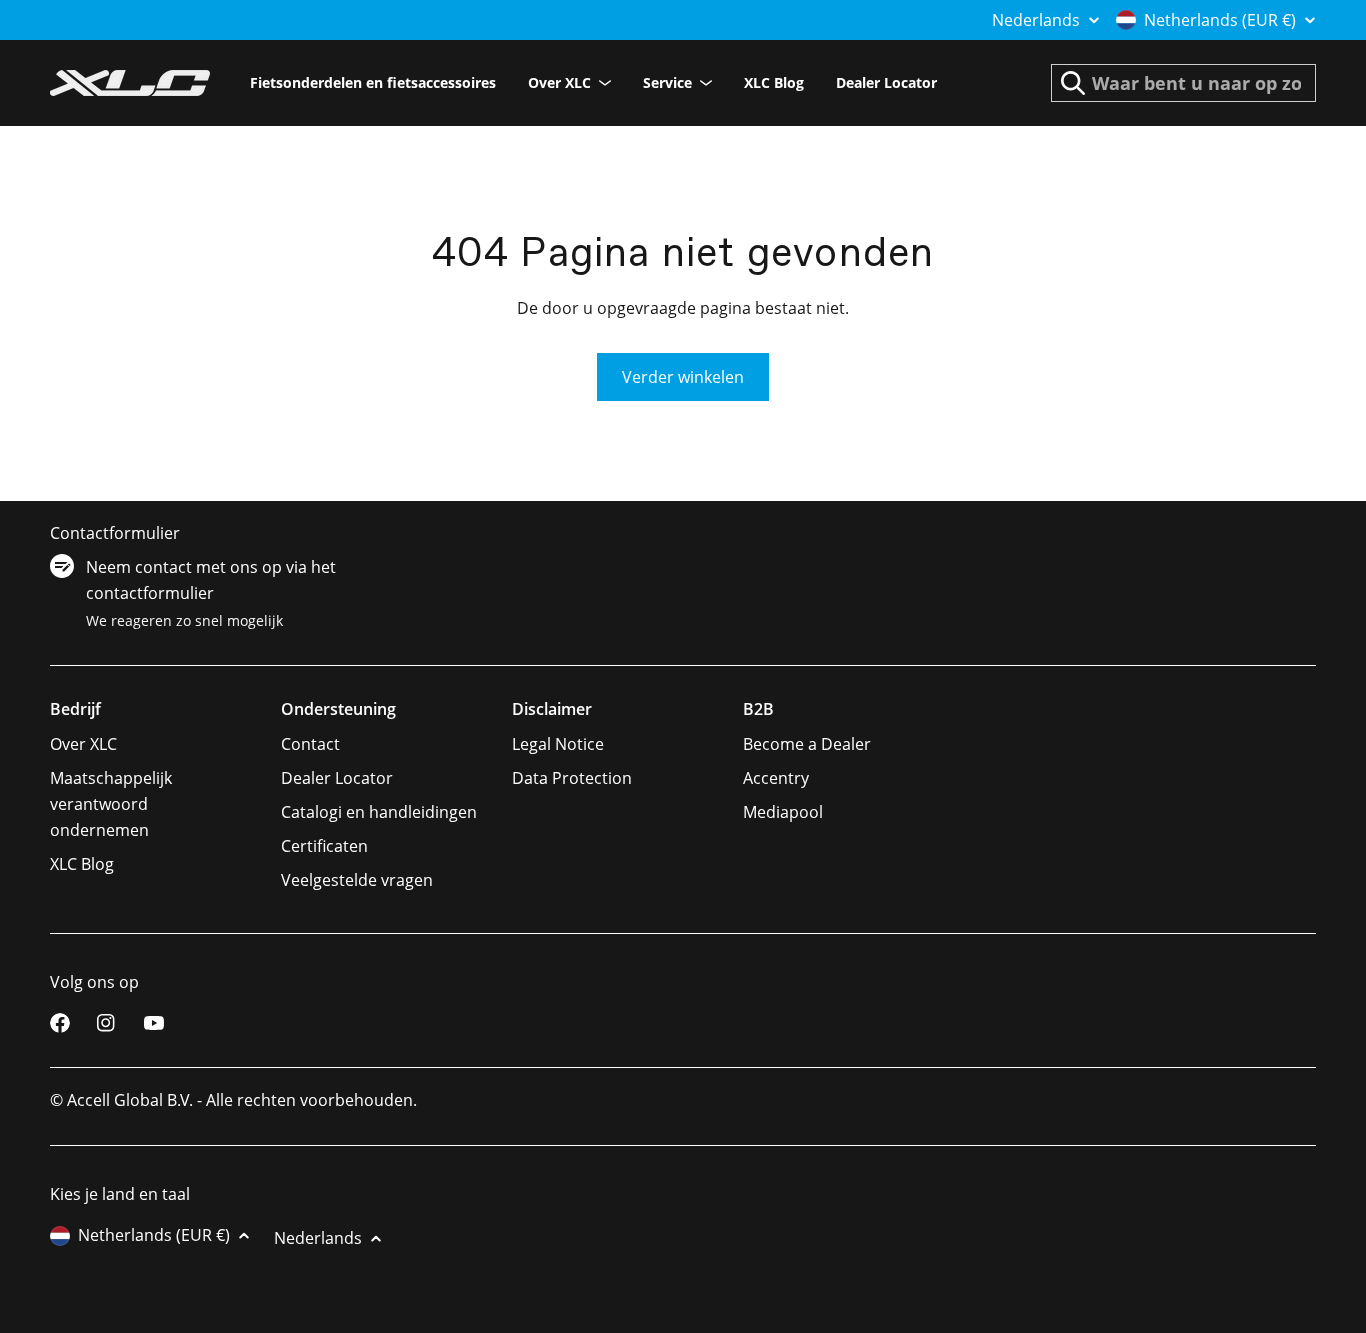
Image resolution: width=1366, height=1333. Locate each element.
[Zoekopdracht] (1073, 83)
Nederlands (1036, 20)
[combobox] (1183, 83)
